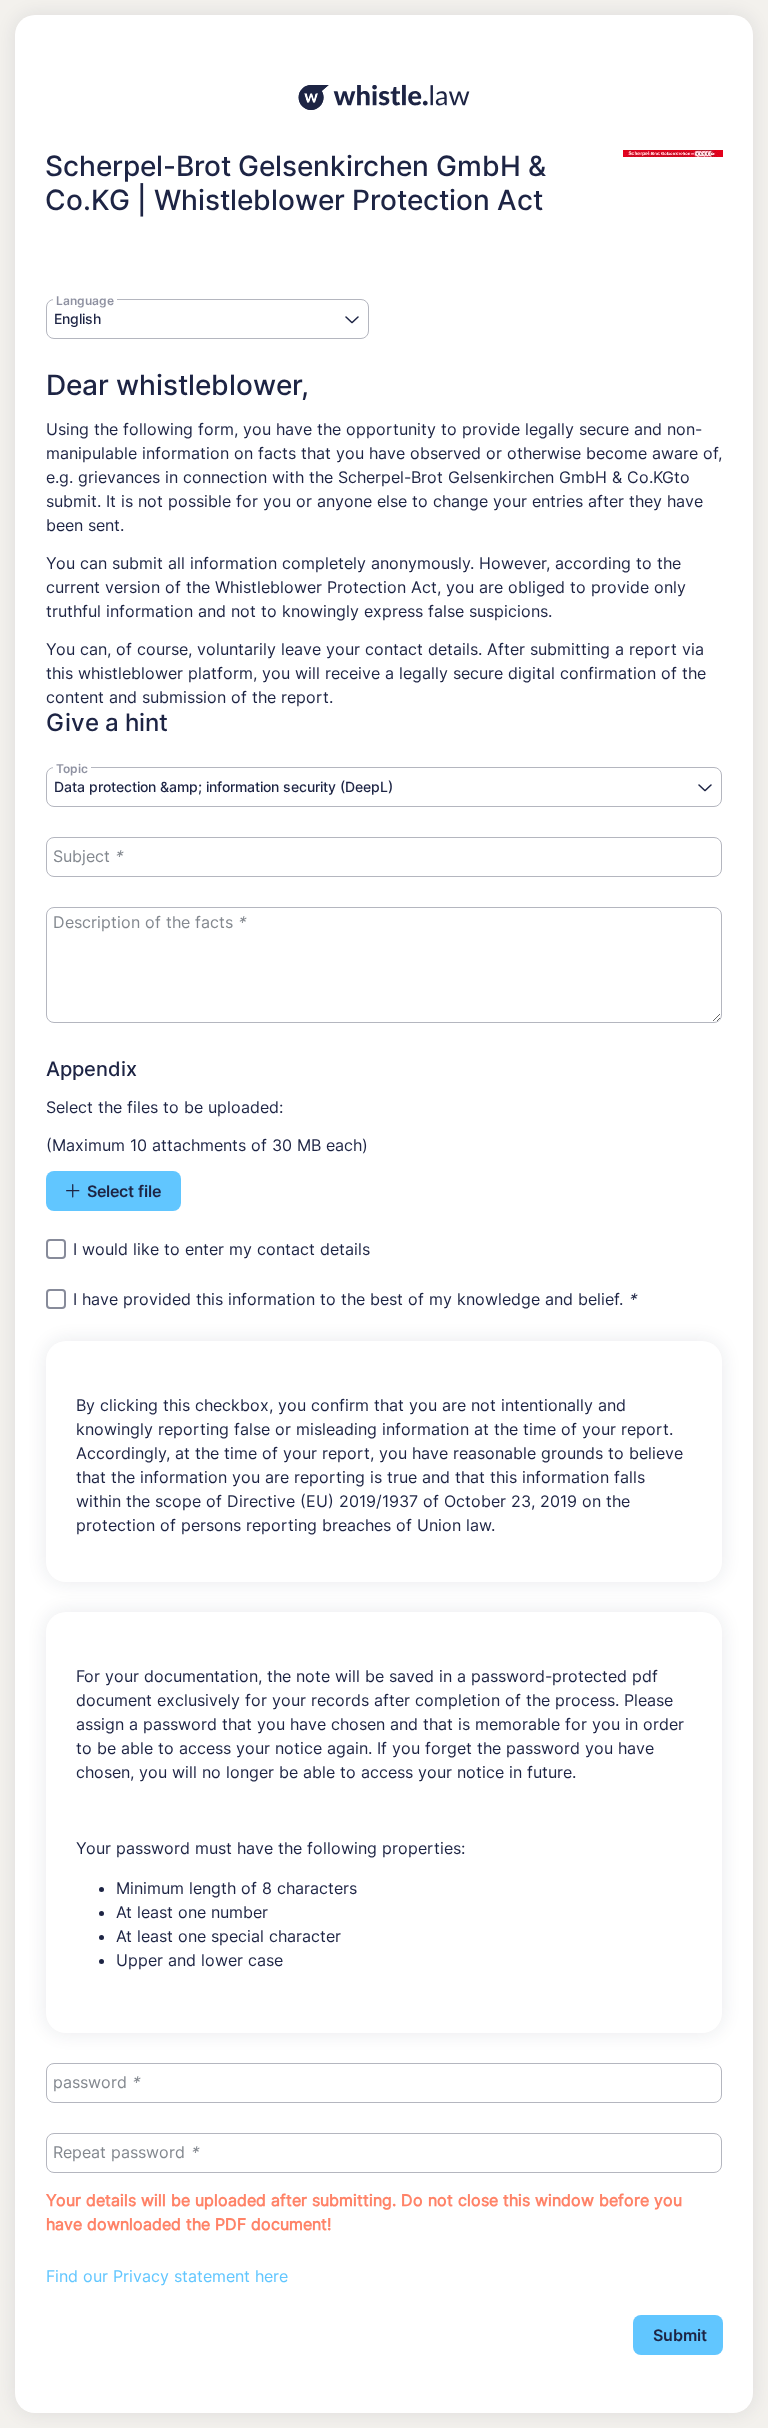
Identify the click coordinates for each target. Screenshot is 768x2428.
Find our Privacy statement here (167, 2276)
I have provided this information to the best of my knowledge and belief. (354, 1300)
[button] (351, 320)
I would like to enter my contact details (221, 1249)
